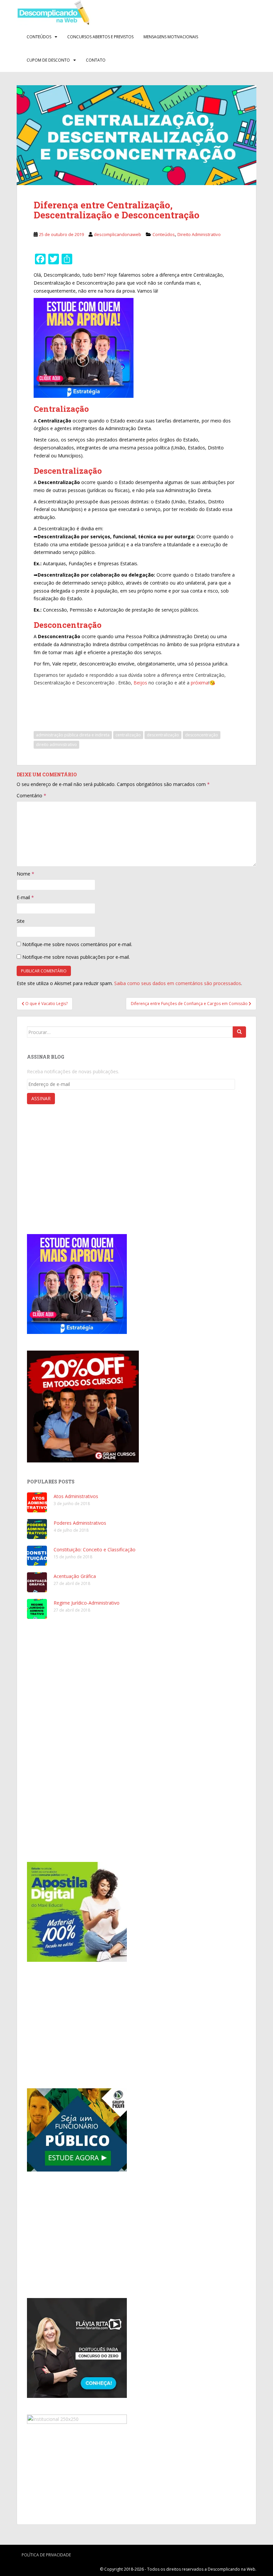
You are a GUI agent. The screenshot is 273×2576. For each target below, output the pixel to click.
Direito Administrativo (199, 234)
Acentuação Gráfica (75, 1576)
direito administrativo (56, 745)
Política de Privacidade (46, 2555)
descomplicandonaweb (118, 234)
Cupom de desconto (48, 60)
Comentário (31, 795)
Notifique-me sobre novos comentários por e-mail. (77, 944)
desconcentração (202, 735)
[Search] (239, 1032)
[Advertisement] (150, 705)
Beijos (140, 683)
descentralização (163, 735)
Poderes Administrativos (80, 1523)
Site (21, 921)
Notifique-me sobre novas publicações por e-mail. (76, 957)
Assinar (41, 1098)
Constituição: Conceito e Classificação (95, 1549)
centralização (128, 735)
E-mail (25, 897)
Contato (96, 60)
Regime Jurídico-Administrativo (87, 1603)
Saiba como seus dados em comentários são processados (178, 983)
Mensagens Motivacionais (171, 37)
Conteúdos (39, 37)
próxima (200, 683)
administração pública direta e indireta (73, 735)
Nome (25, 874)
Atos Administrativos (76, 1496)
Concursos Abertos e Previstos (100, 37)
